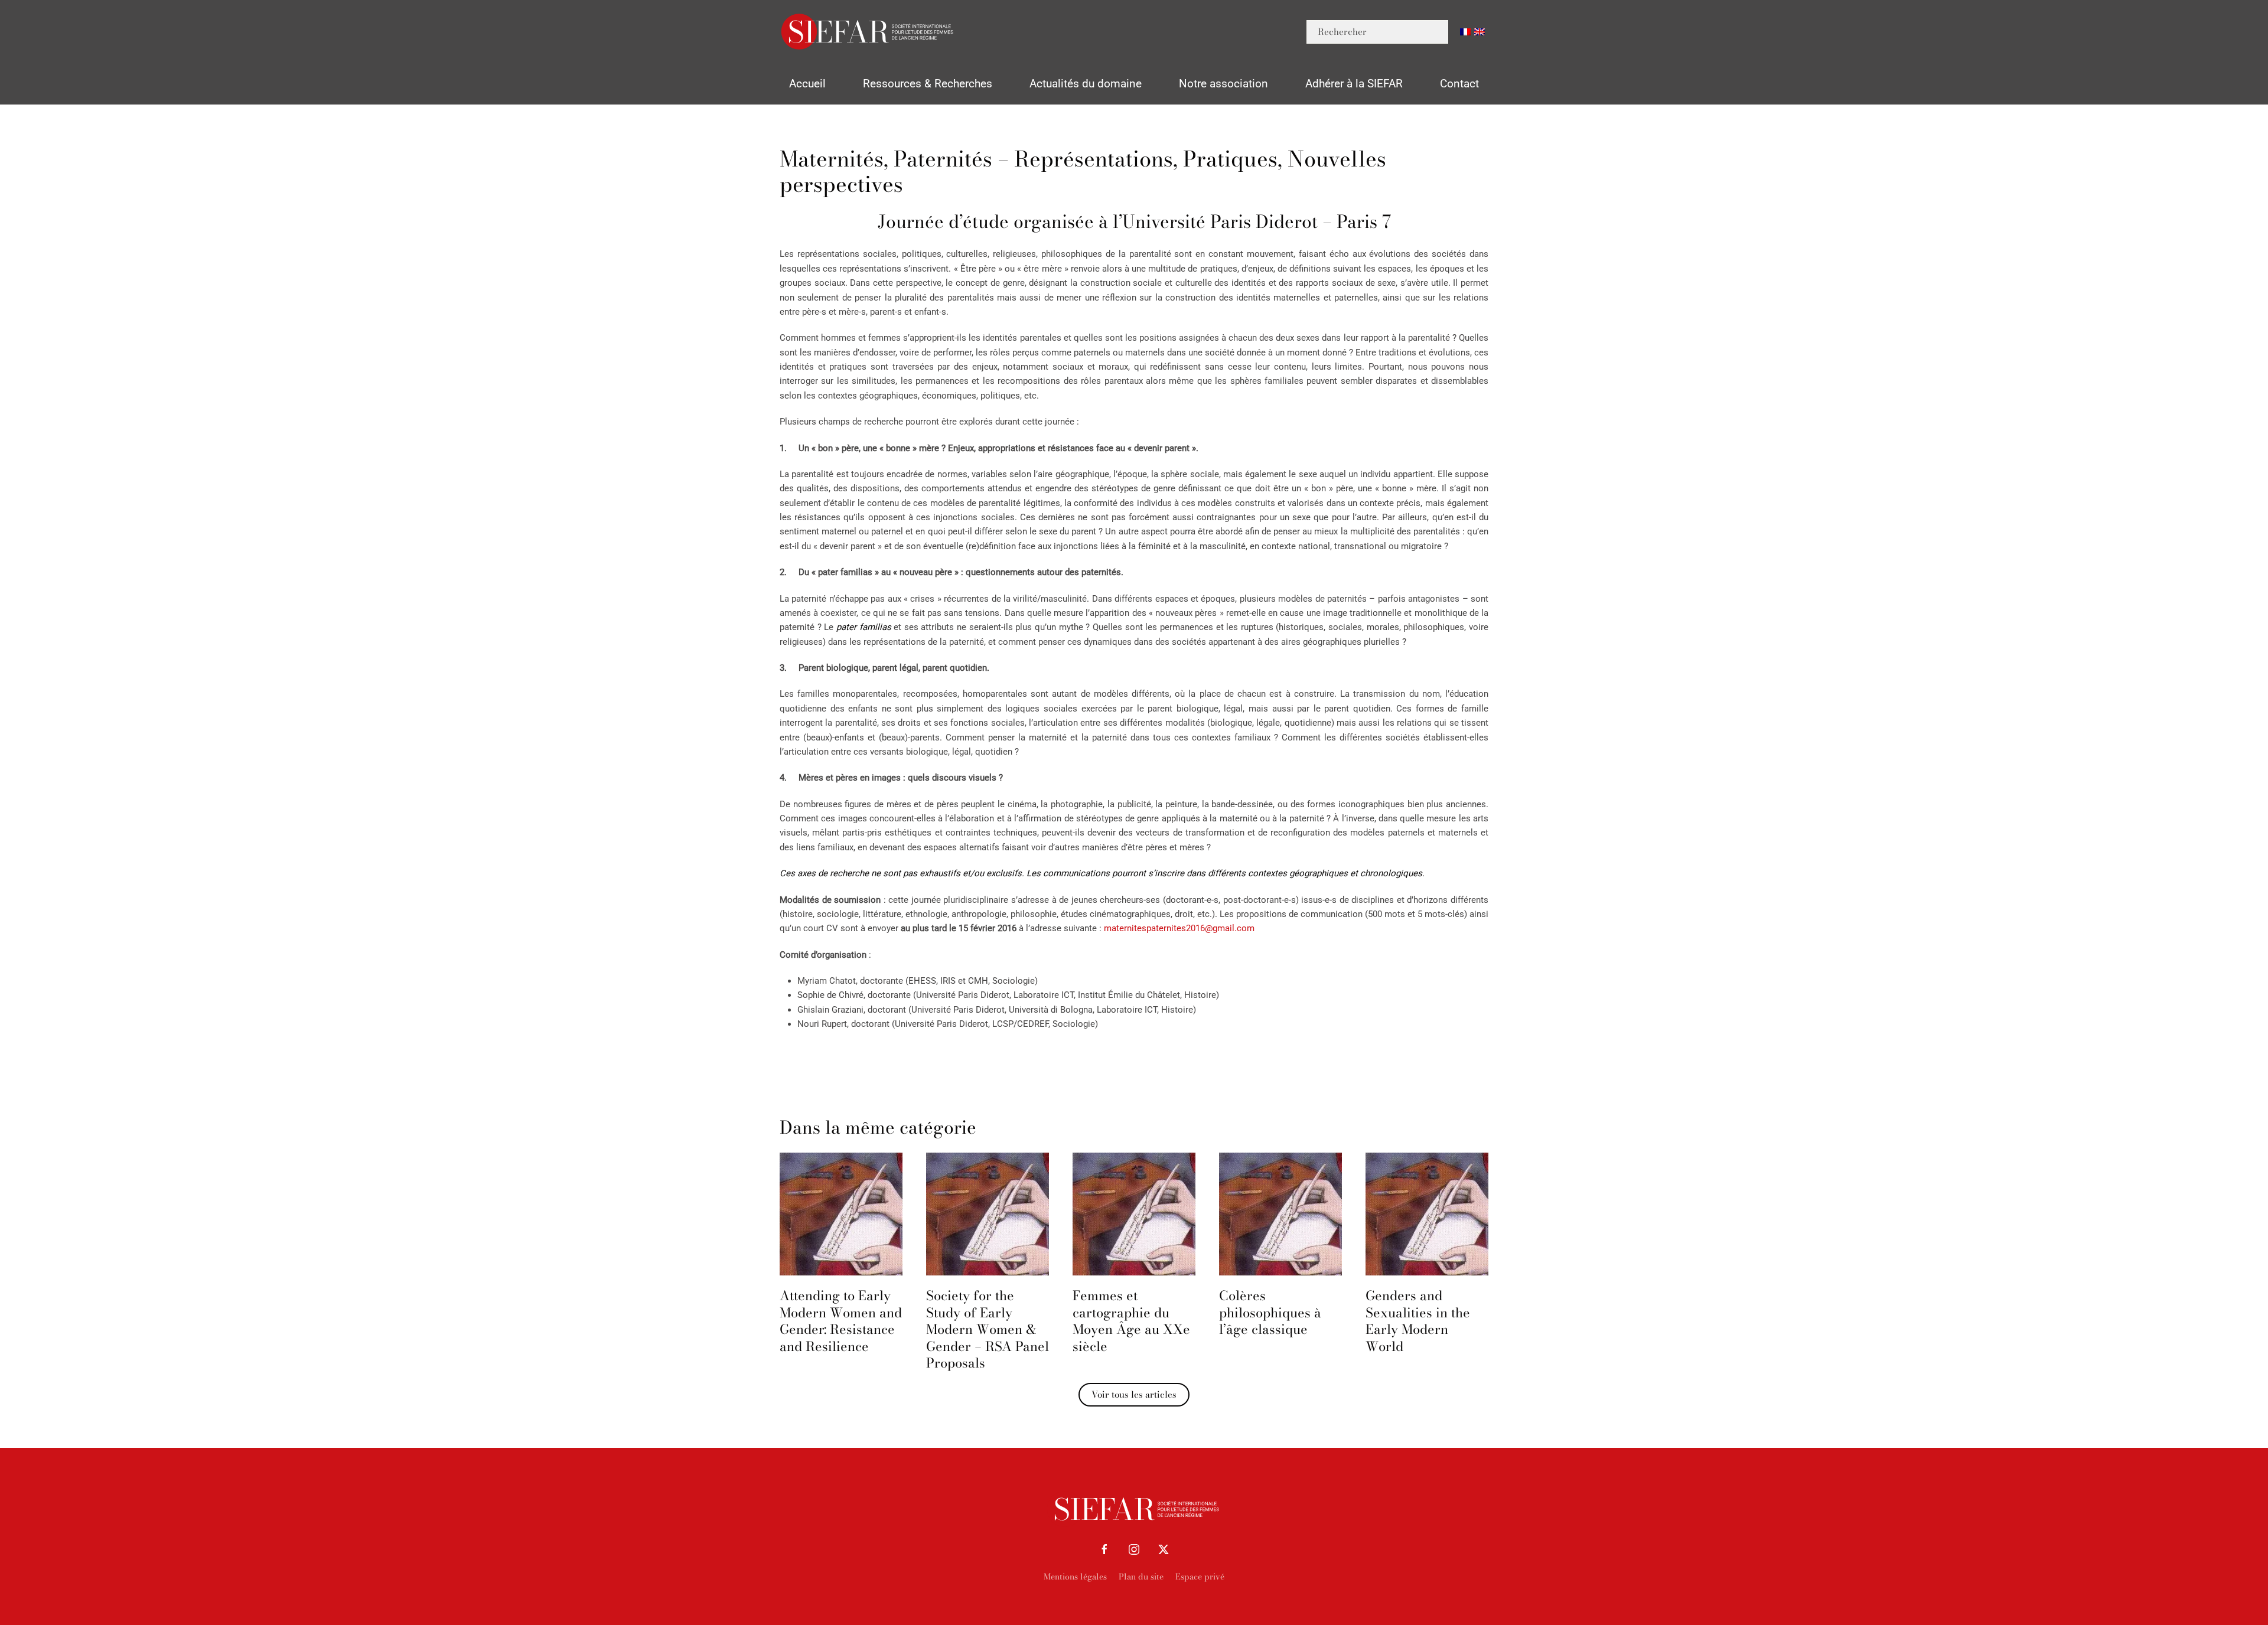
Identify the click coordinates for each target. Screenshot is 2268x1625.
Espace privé (1200, 1577)
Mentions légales (1075, 1577)
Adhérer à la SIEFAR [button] (1354, 84)
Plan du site (1141, 1577)
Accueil (807, 84)
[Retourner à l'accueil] (868, 32)
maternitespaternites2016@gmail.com (1179, 928)
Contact (1459, 84)
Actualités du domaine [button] (1086, 84)
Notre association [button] (1223, 84)
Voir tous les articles (1134, 1394)
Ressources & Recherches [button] (928, 84)
